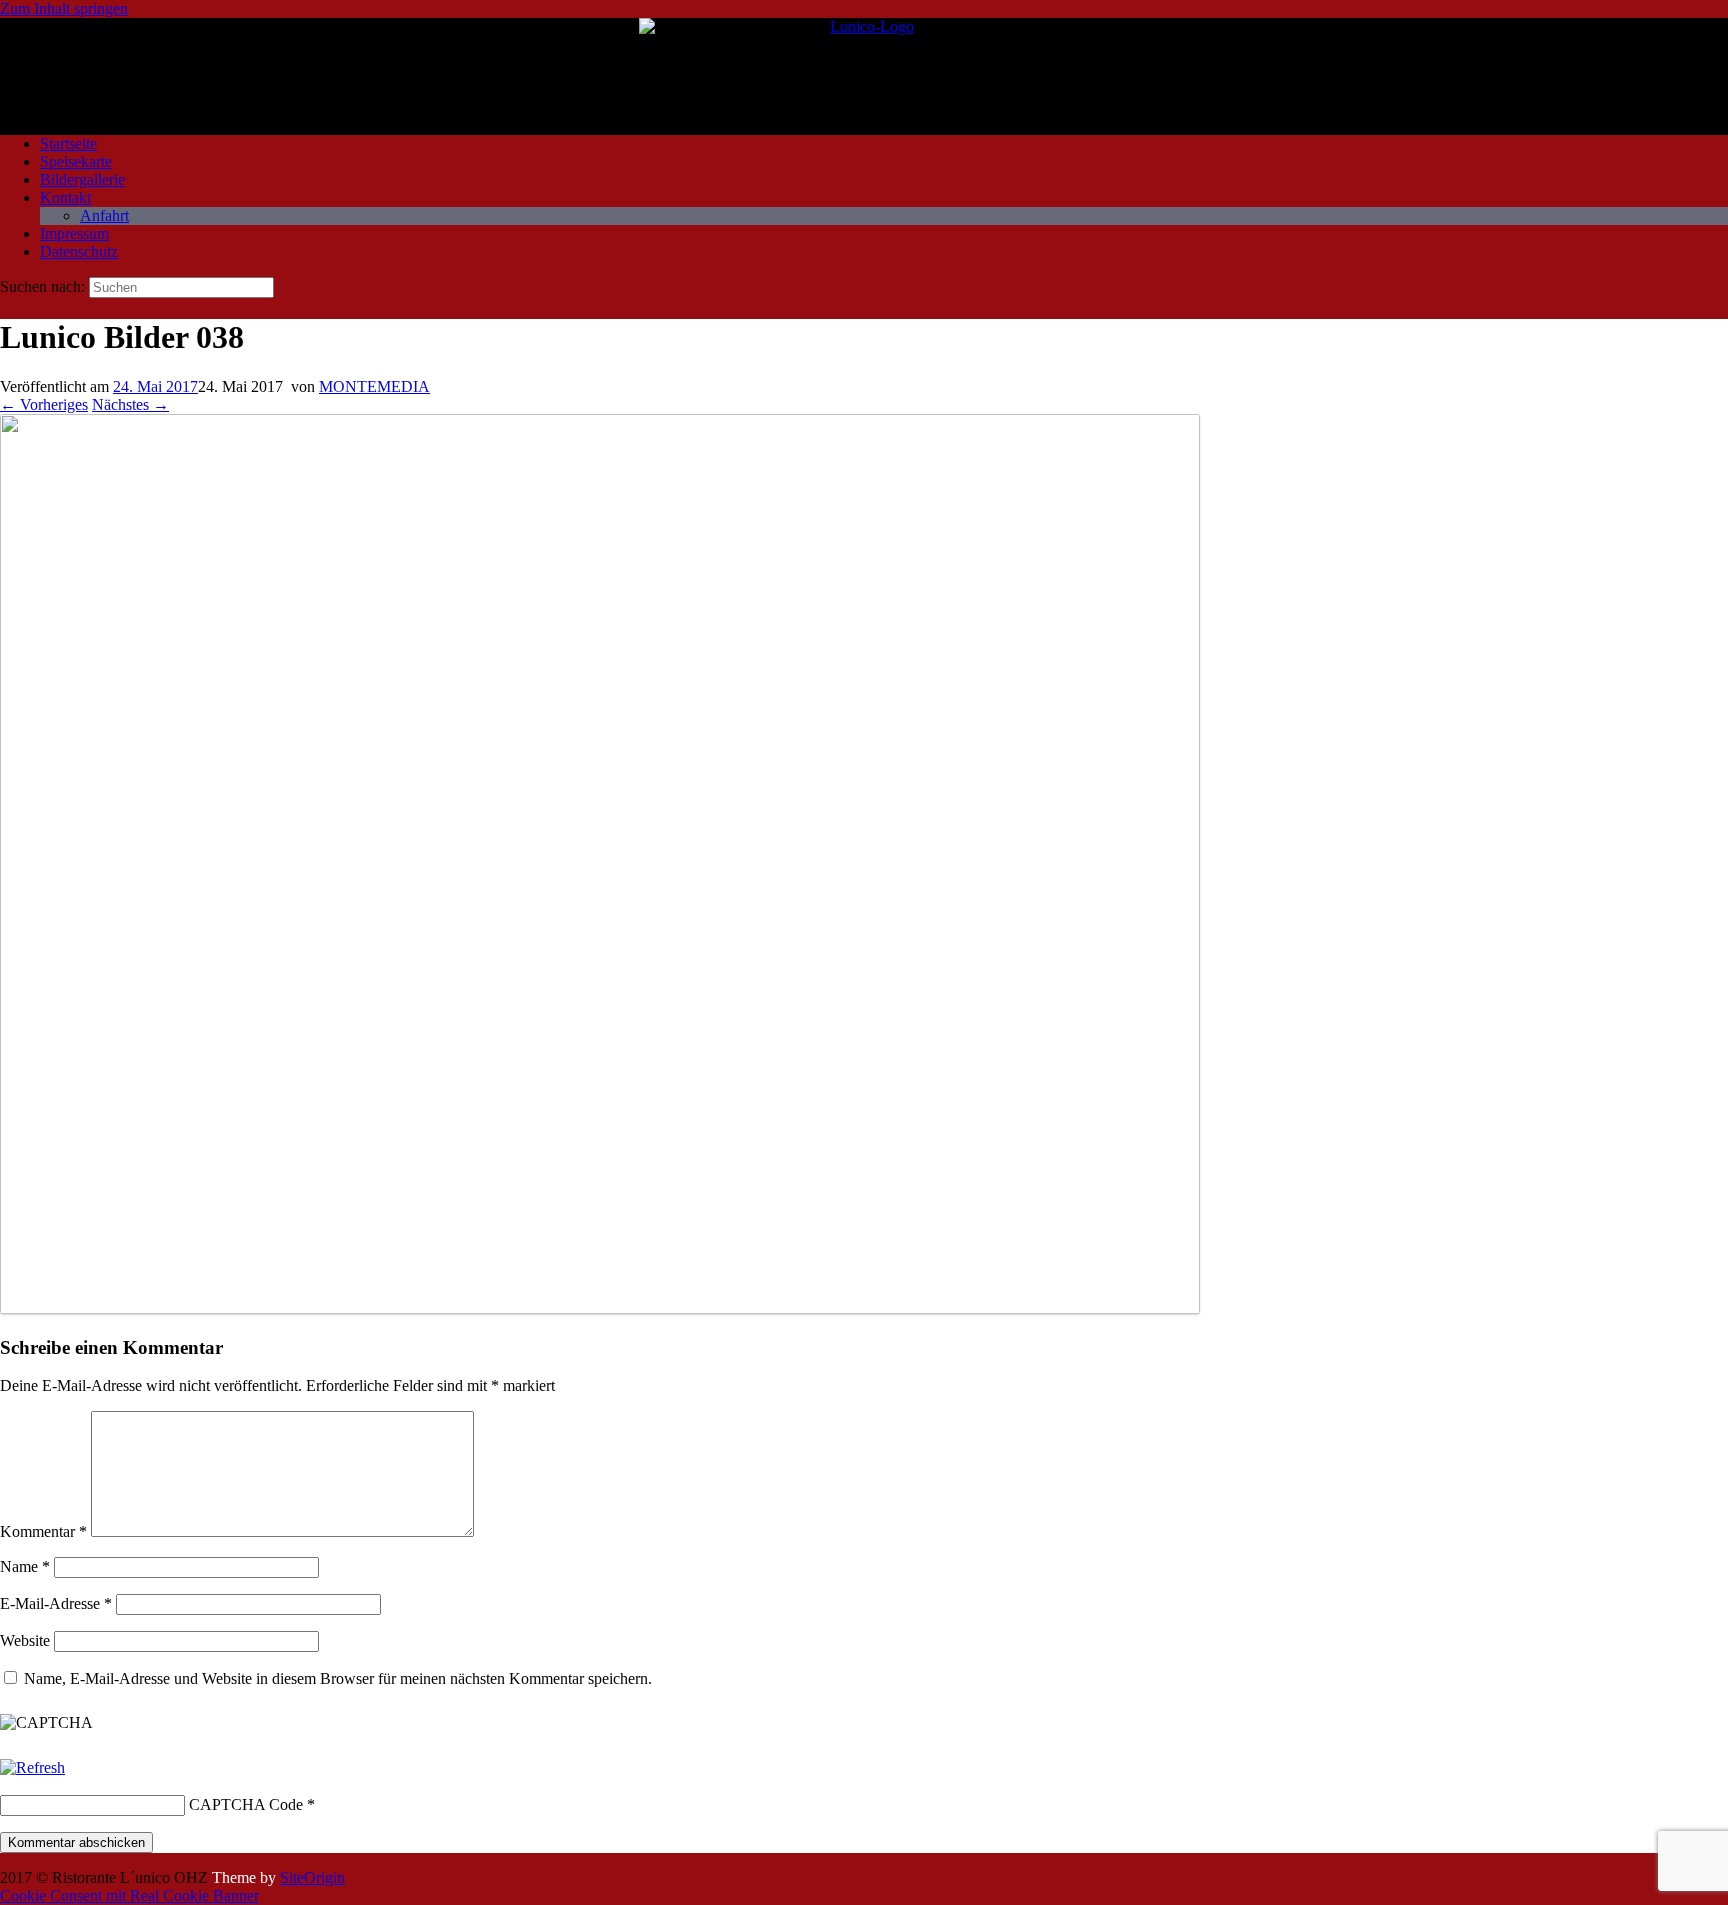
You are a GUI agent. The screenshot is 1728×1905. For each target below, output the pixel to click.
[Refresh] (32, 1767)
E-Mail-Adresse (56, 1603)
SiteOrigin (312, 1877)
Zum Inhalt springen (64, 8)
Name (25, 1566)
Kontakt (65, 197)
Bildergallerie (82, 179)
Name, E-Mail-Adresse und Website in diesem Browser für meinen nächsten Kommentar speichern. (338, 1678)
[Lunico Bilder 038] (600, 1308)
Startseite (68, 143)
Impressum (74, 233)
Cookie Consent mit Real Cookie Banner (129, 1895)
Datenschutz (79, 251)
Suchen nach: (42, 286)
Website (25, 1640)
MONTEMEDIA (374, 386)
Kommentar (43, 1531)
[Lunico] (864, 68)
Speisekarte (76, 161)
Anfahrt (104, 215)
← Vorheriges (44, 404)
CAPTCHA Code (246, 1804)
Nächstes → (130, 404)
